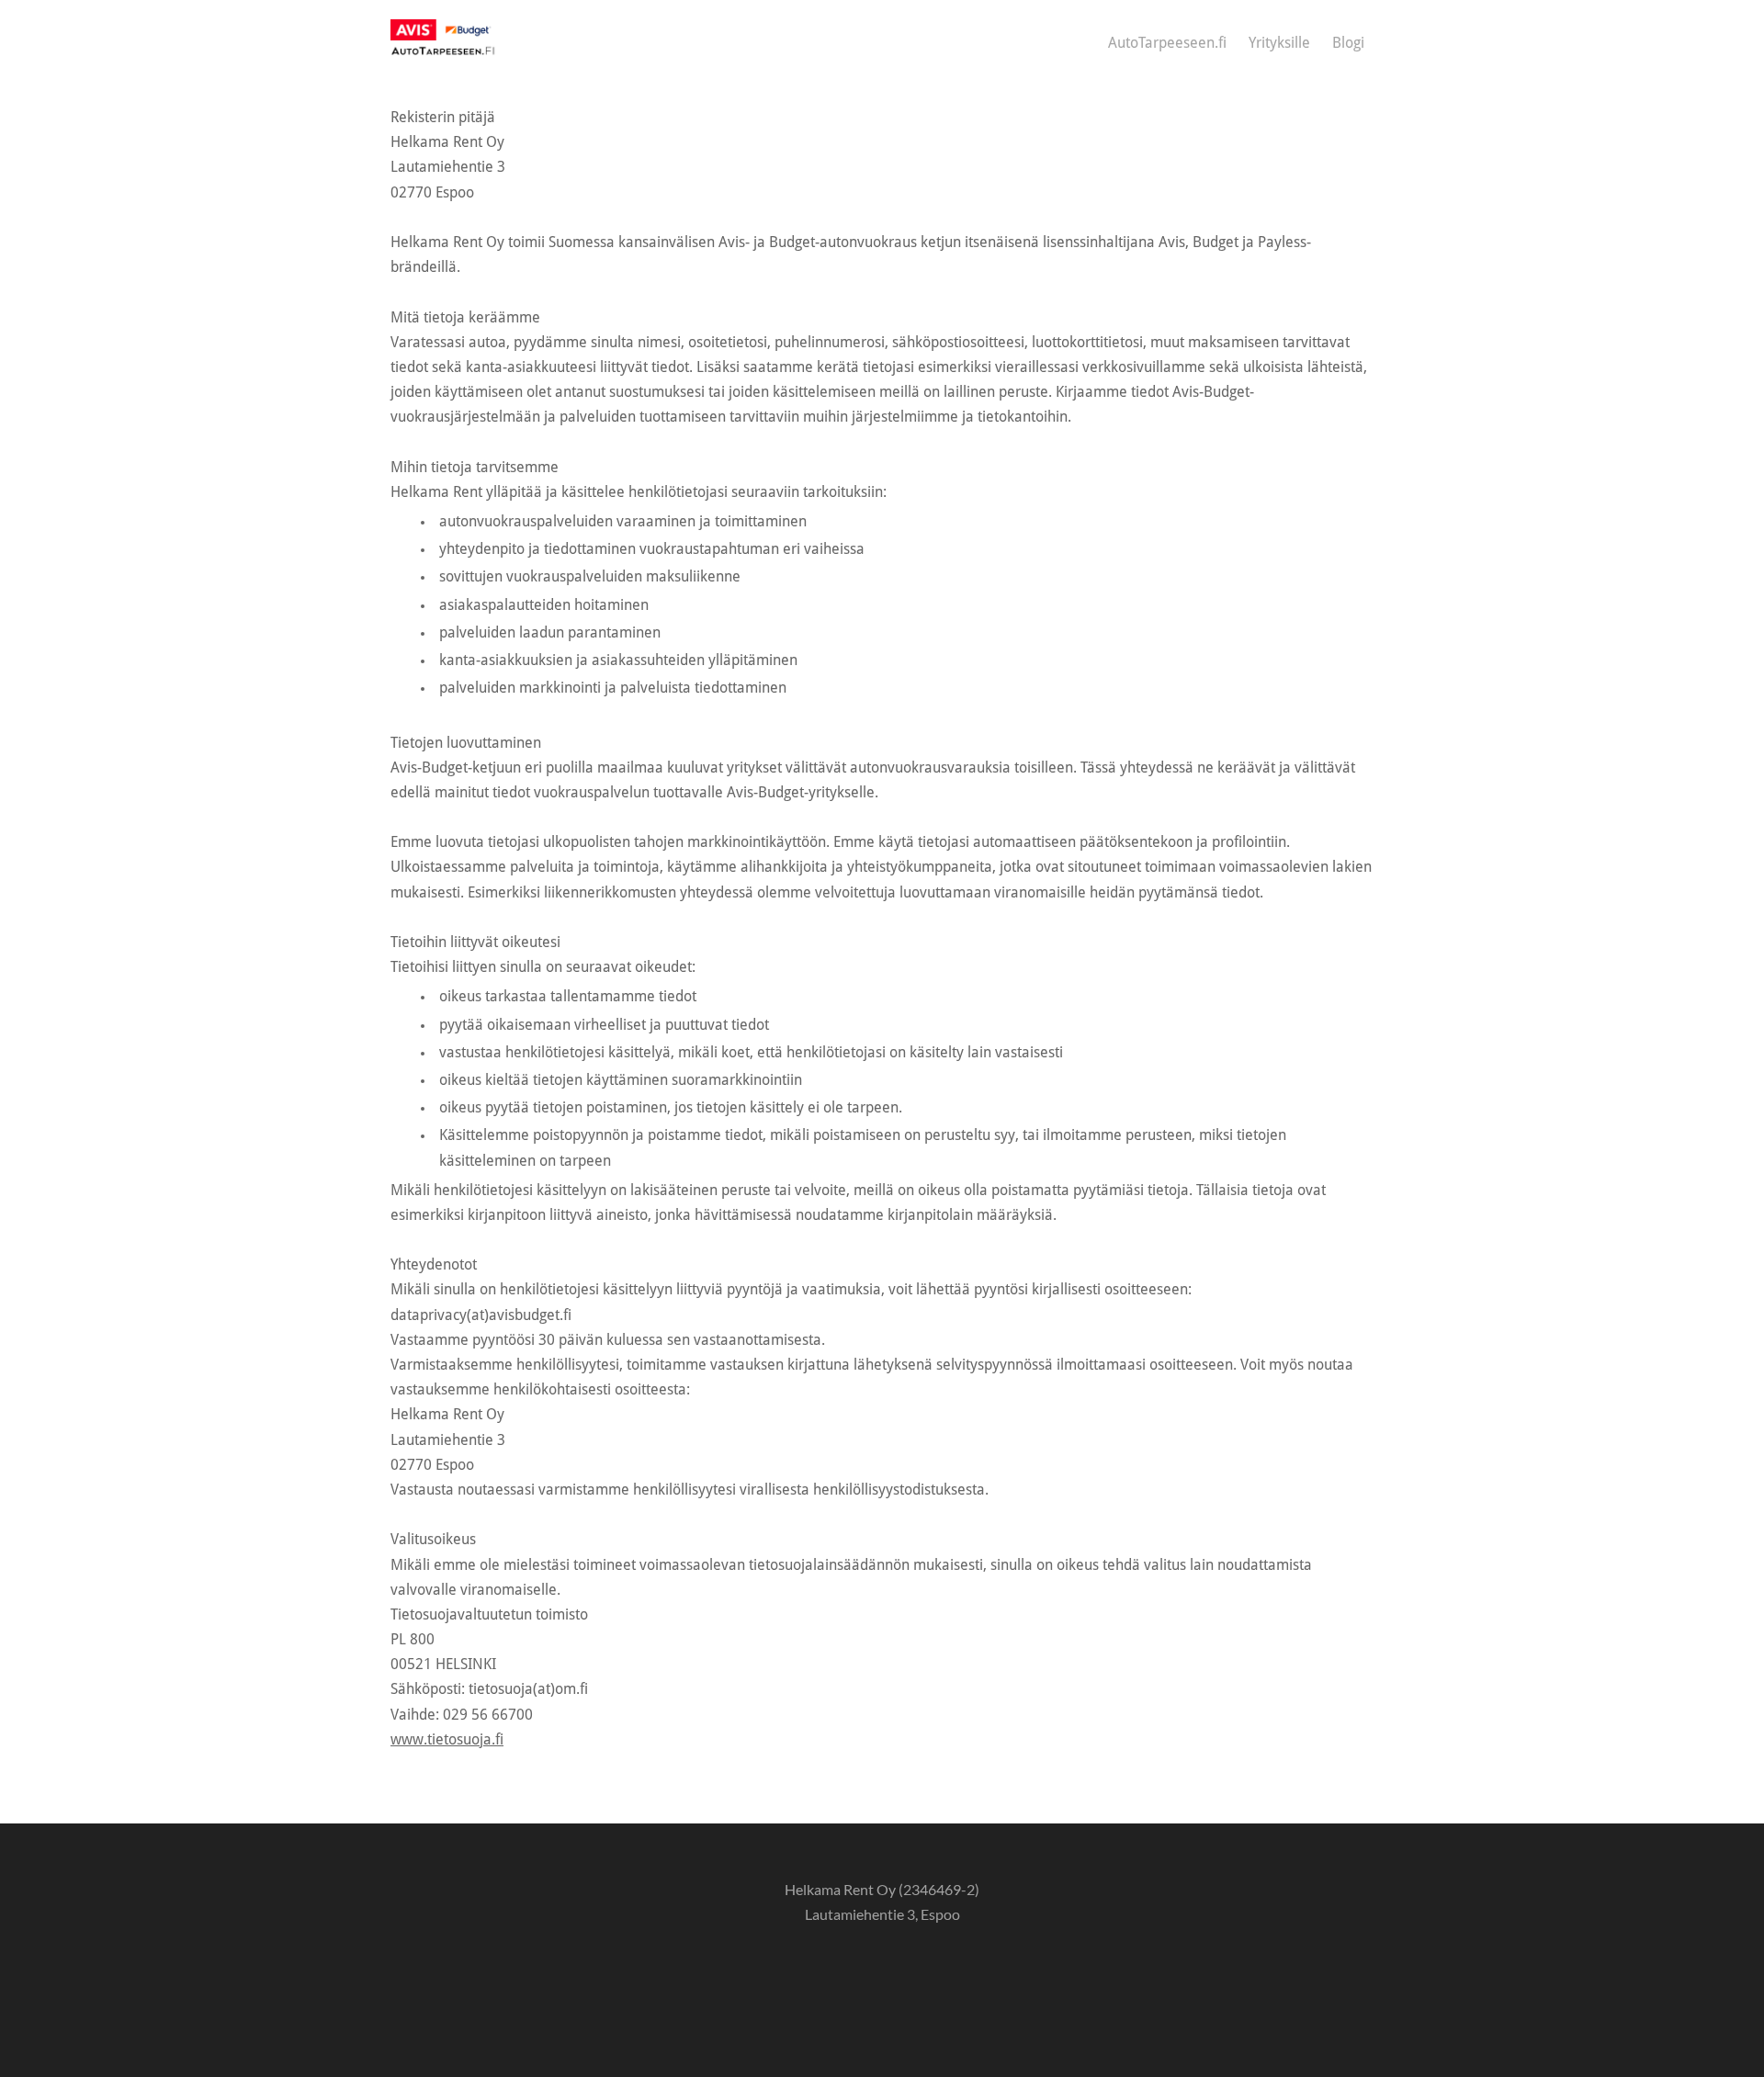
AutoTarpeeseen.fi (1167, 43)
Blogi (1348, 43)
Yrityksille (1279, 43)
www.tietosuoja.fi (447, 1740)
